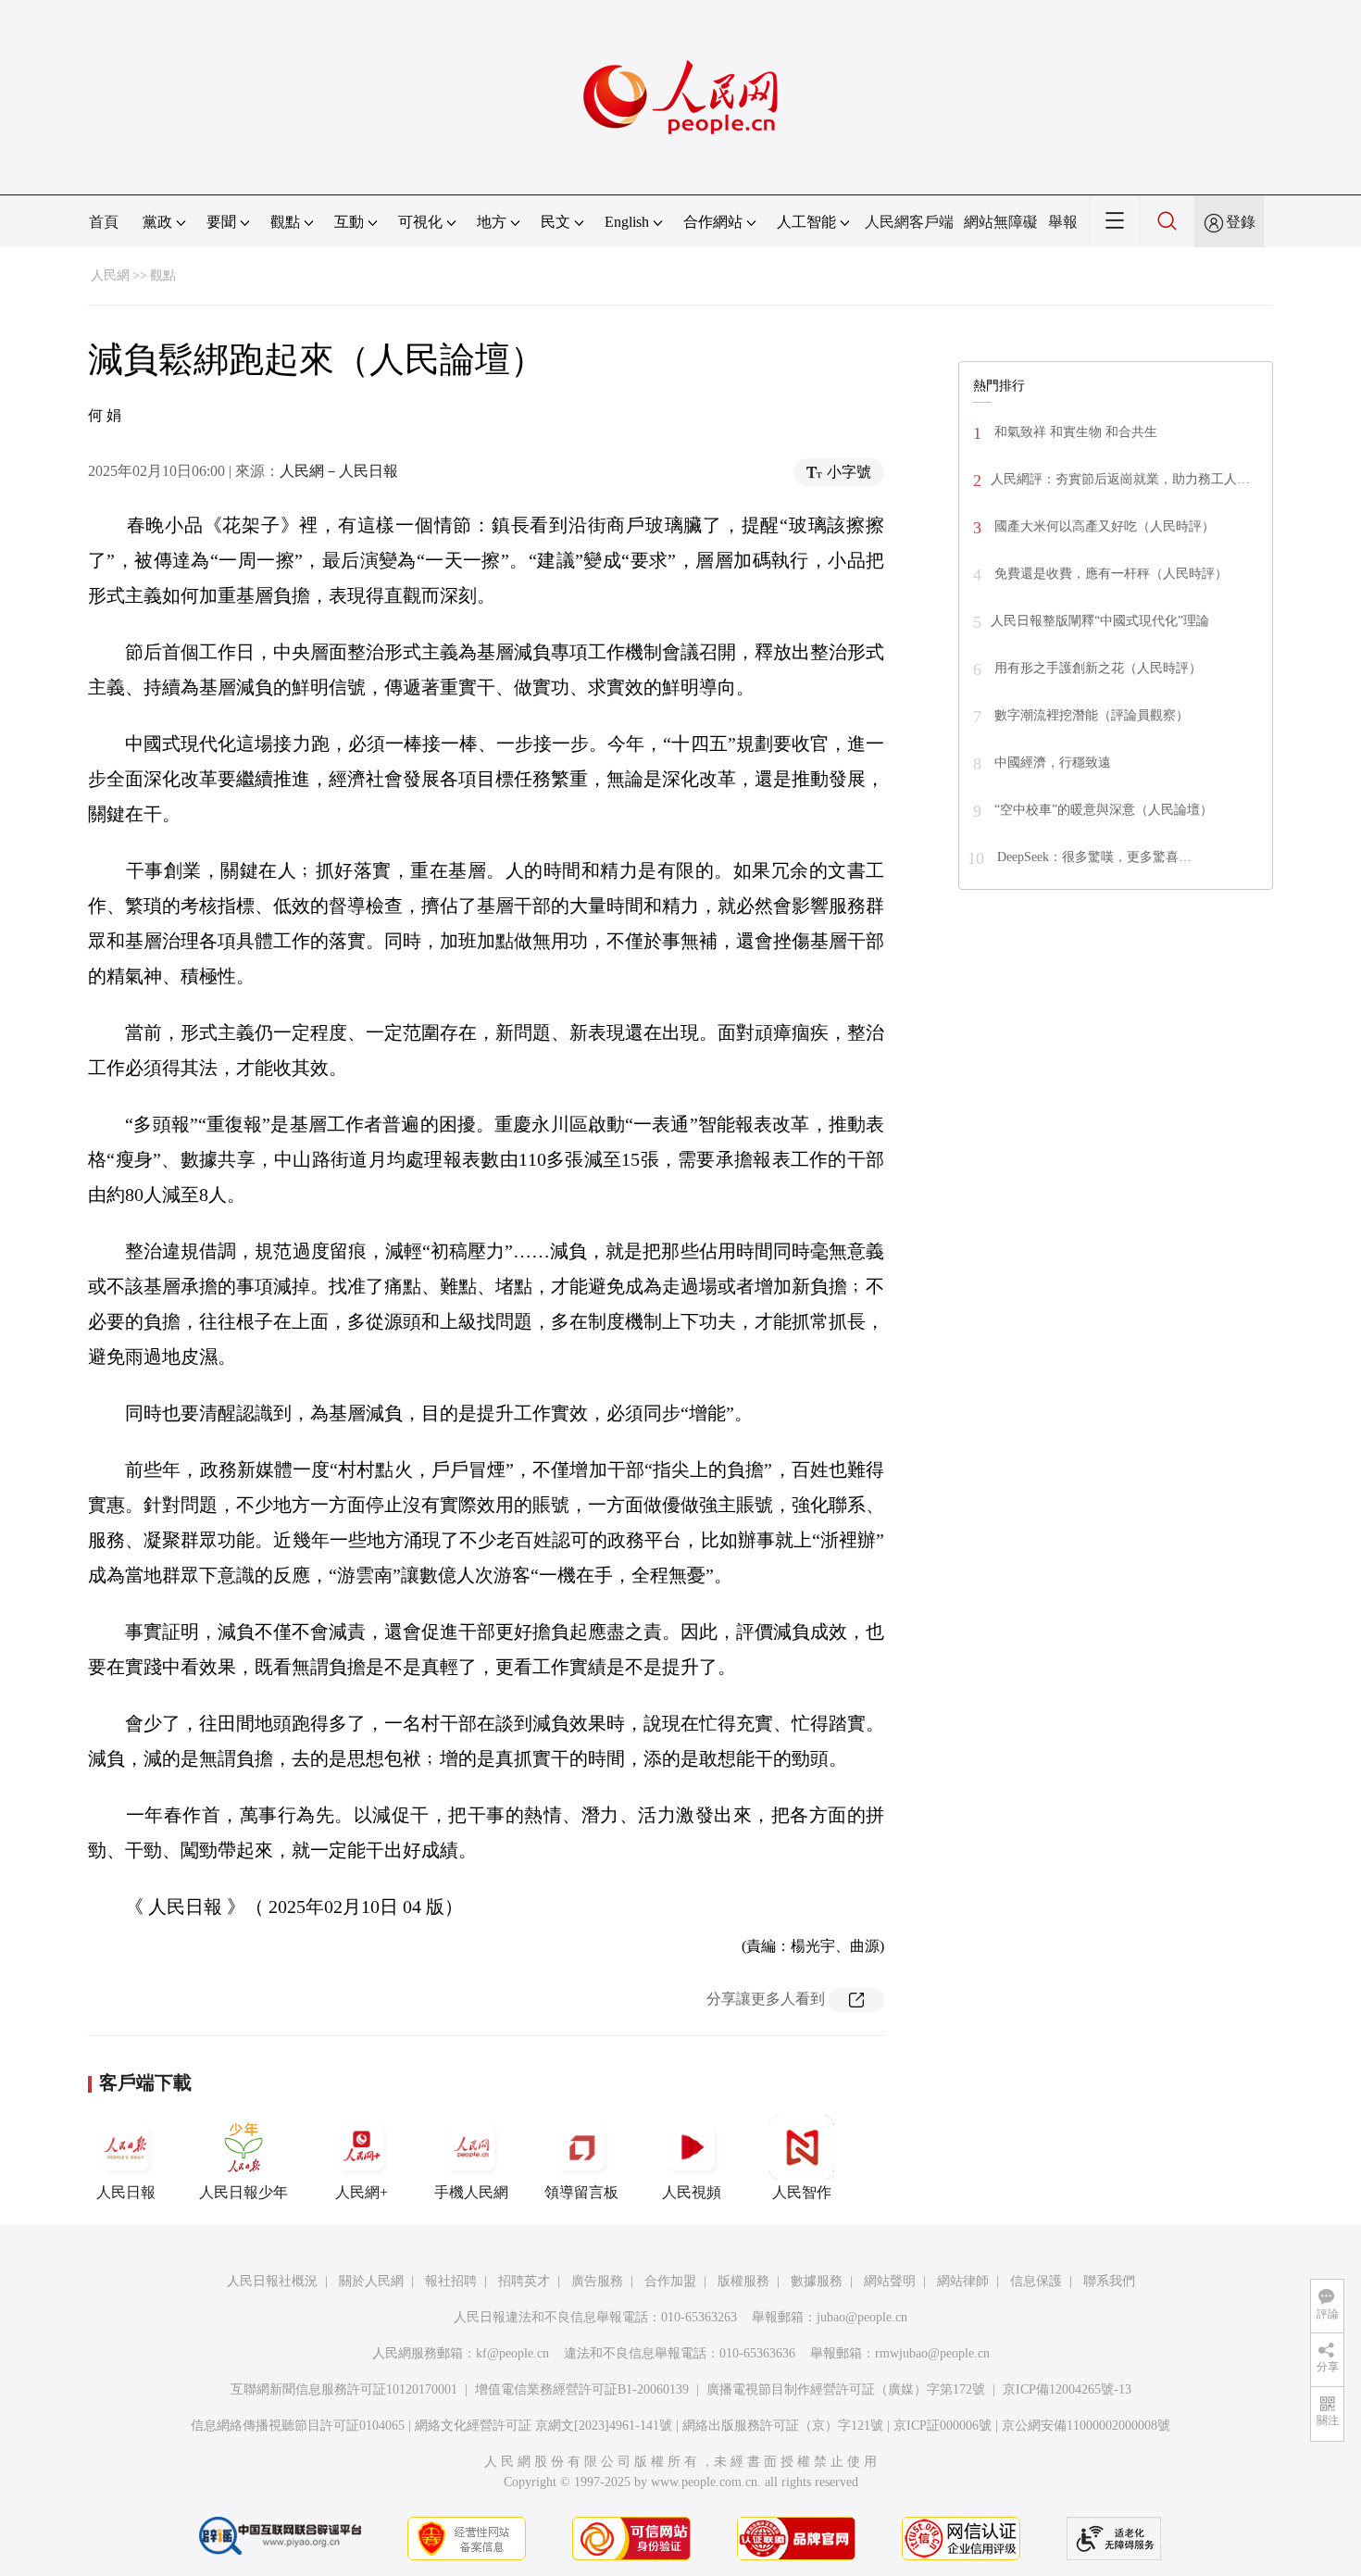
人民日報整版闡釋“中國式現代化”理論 (1100, 621)
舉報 (1063, 222)
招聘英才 (524, 2281)
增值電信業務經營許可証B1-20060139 (582, 2389)
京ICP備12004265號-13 (1067, 2389)
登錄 (1241, 222)
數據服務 (817, 2281)
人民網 (110, 275)
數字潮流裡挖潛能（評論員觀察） (1090, 715)
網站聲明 (890, 2281)
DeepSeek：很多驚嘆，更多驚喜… (1093, 857)
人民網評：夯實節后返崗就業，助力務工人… (1120, 479)
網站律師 (963, 2281)
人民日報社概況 (272, 2281)
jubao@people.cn (862, 2317)
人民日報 (126, 2192)
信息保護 (1036, 2281)
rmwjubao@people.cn (932, 2353)
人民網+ (362, 2192)
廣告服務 (597, 2281)
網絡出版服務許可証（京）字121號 (783, 2426)
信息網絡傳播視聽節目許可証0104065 (298, 2426)
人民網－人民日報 (339, 471)
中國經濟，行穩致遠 (1051, 763)
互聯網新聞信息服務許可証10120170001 (344, 2389)
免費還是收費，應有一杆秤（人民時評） (1109, 574)
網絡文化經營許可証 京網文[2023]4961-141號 (543, 2426)
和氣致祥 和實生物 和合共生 (1074, 432)
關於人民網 (371, 2281)
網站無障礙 (1001, 222)
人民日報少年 (243, 2192)
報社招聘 (451, 2281)
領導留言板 (581, 2192)
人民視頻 (692, 2192)
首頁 (104, 222)
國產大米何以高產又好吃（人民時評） (1103, 526)
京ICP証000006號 (943, 2426)
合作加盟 (670, 2281)
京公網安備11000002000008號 (1086, 2426)
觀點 (163, 275)
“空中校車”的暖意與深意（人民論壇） (1102, 810)
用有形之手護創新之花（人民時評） (1096, 668)
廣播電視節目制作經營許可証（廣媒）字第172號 (846, 2389)
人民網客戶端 (909, 222)
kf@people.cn (512, 2353)
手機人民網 (471, 2192)
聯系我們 (1109, 2281)
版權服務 (743, 2281)
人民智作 (802, 2192)
